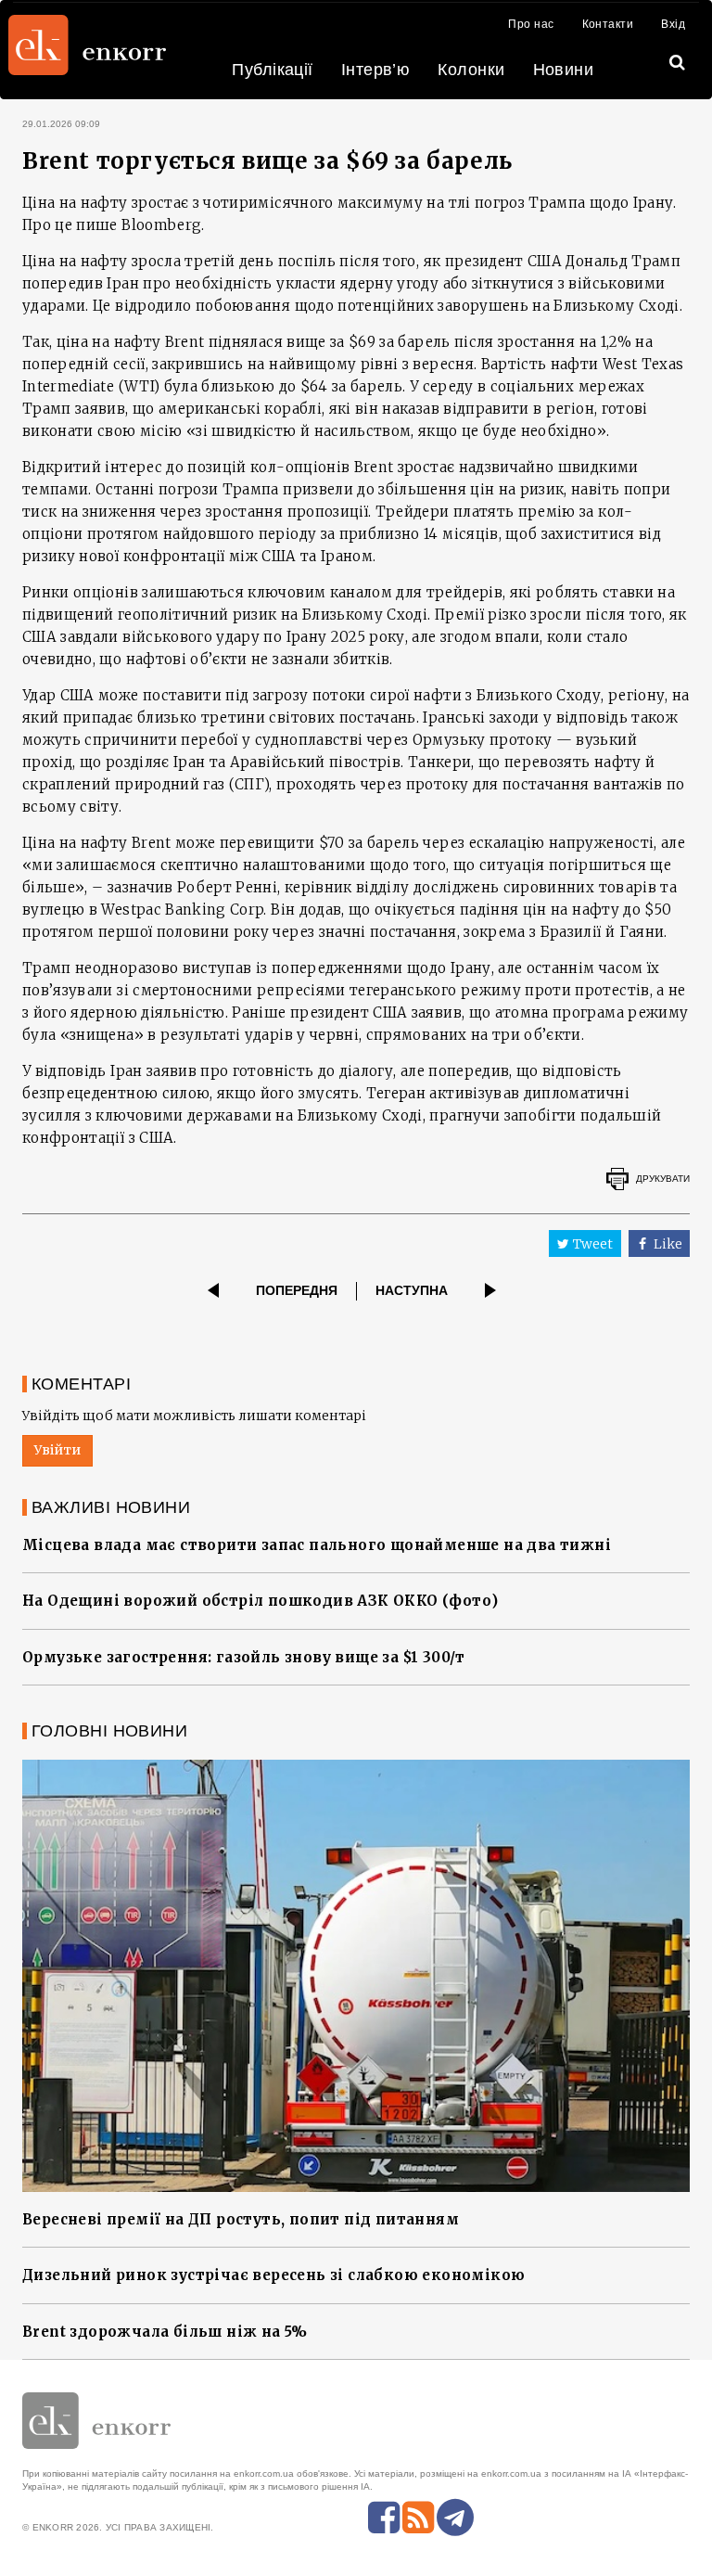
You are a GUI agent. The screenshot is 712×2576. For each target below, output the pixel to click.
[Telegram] (455, 2518)
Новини (564, 70)
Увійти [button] (57, 1450)
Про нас (531, 24)
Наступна (412, 1290)
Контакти (608, 24)
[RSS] (418, 2518)
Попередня (297, 1290)
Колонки (471, 70)
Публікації (273, 70)
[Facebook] (384, 2518)
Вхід (673, 24)
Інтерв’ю (376, 70)
